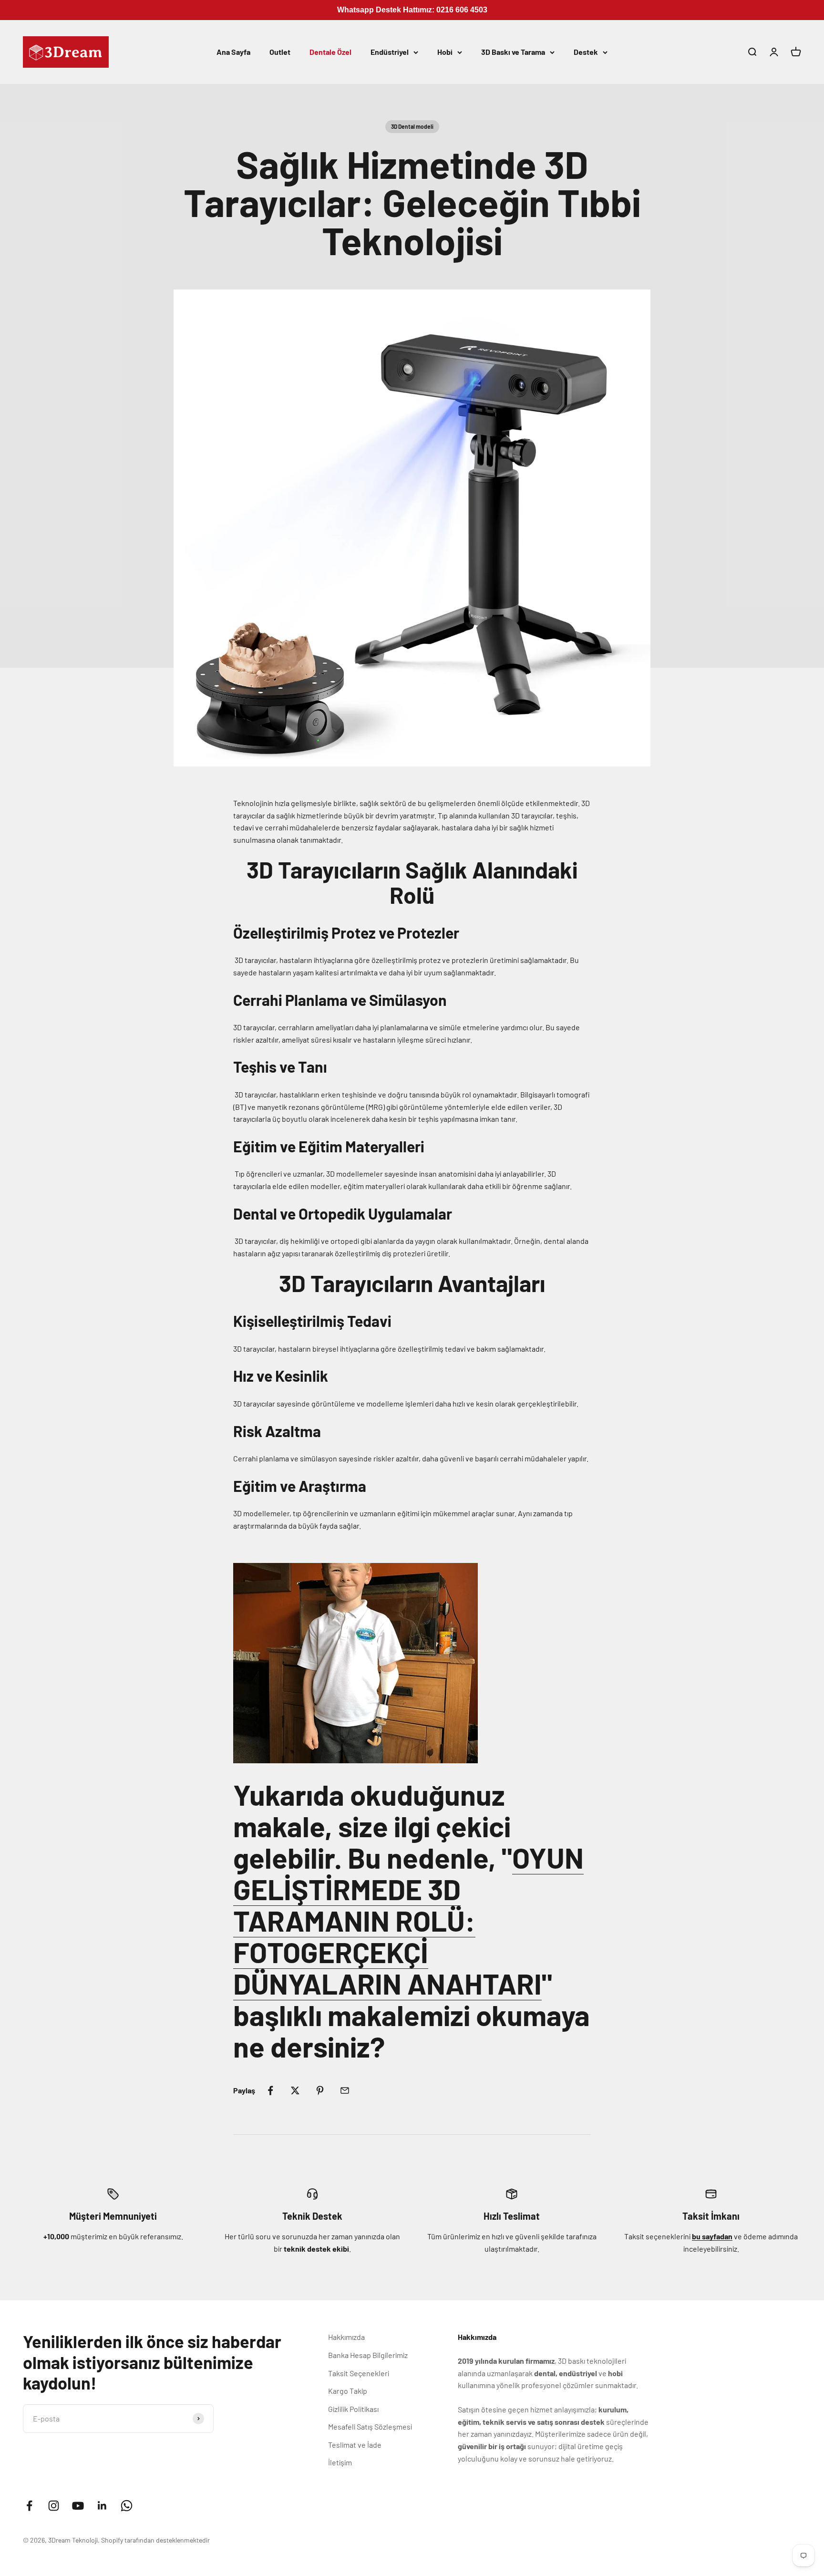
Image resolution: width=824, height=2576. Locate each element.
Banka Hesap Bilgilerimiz (368, 2355)
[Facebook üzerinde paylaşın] (270, 2090)
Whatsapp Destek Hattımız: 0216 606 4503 (412, 10)
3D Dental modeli (412, 126)
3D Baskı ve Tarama (513, 52)
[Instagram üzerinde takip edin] (54, 2506)
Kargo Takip (348, 2391)
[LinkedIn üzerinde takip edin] (102, 2506)
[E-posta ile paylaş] (345, 2090)
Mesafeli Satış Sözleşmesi (370, 2426)
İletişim (340, 2462)
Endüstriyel (390, 52)
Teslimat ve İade (355, 2445)
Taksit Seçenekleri (359, 2373)
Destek (586, 52)
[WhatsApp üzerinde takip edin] (127, 2506)
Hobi (445, 52)
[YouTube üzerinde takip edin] (78, 2506)
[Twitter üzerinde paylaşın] (295, 2090)
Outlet (280, 52)
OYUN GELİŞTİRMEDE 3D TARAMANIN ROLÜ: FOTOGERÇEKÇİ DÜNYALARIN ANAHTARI (408, 1920)
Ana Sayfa (233, 52)
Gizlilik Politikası (353, 2409)
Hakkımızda (346, 2337)
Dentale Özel (330, 52)
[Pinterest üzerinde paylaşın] (320, 2090)
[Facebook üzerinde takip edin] (29, 2506)
